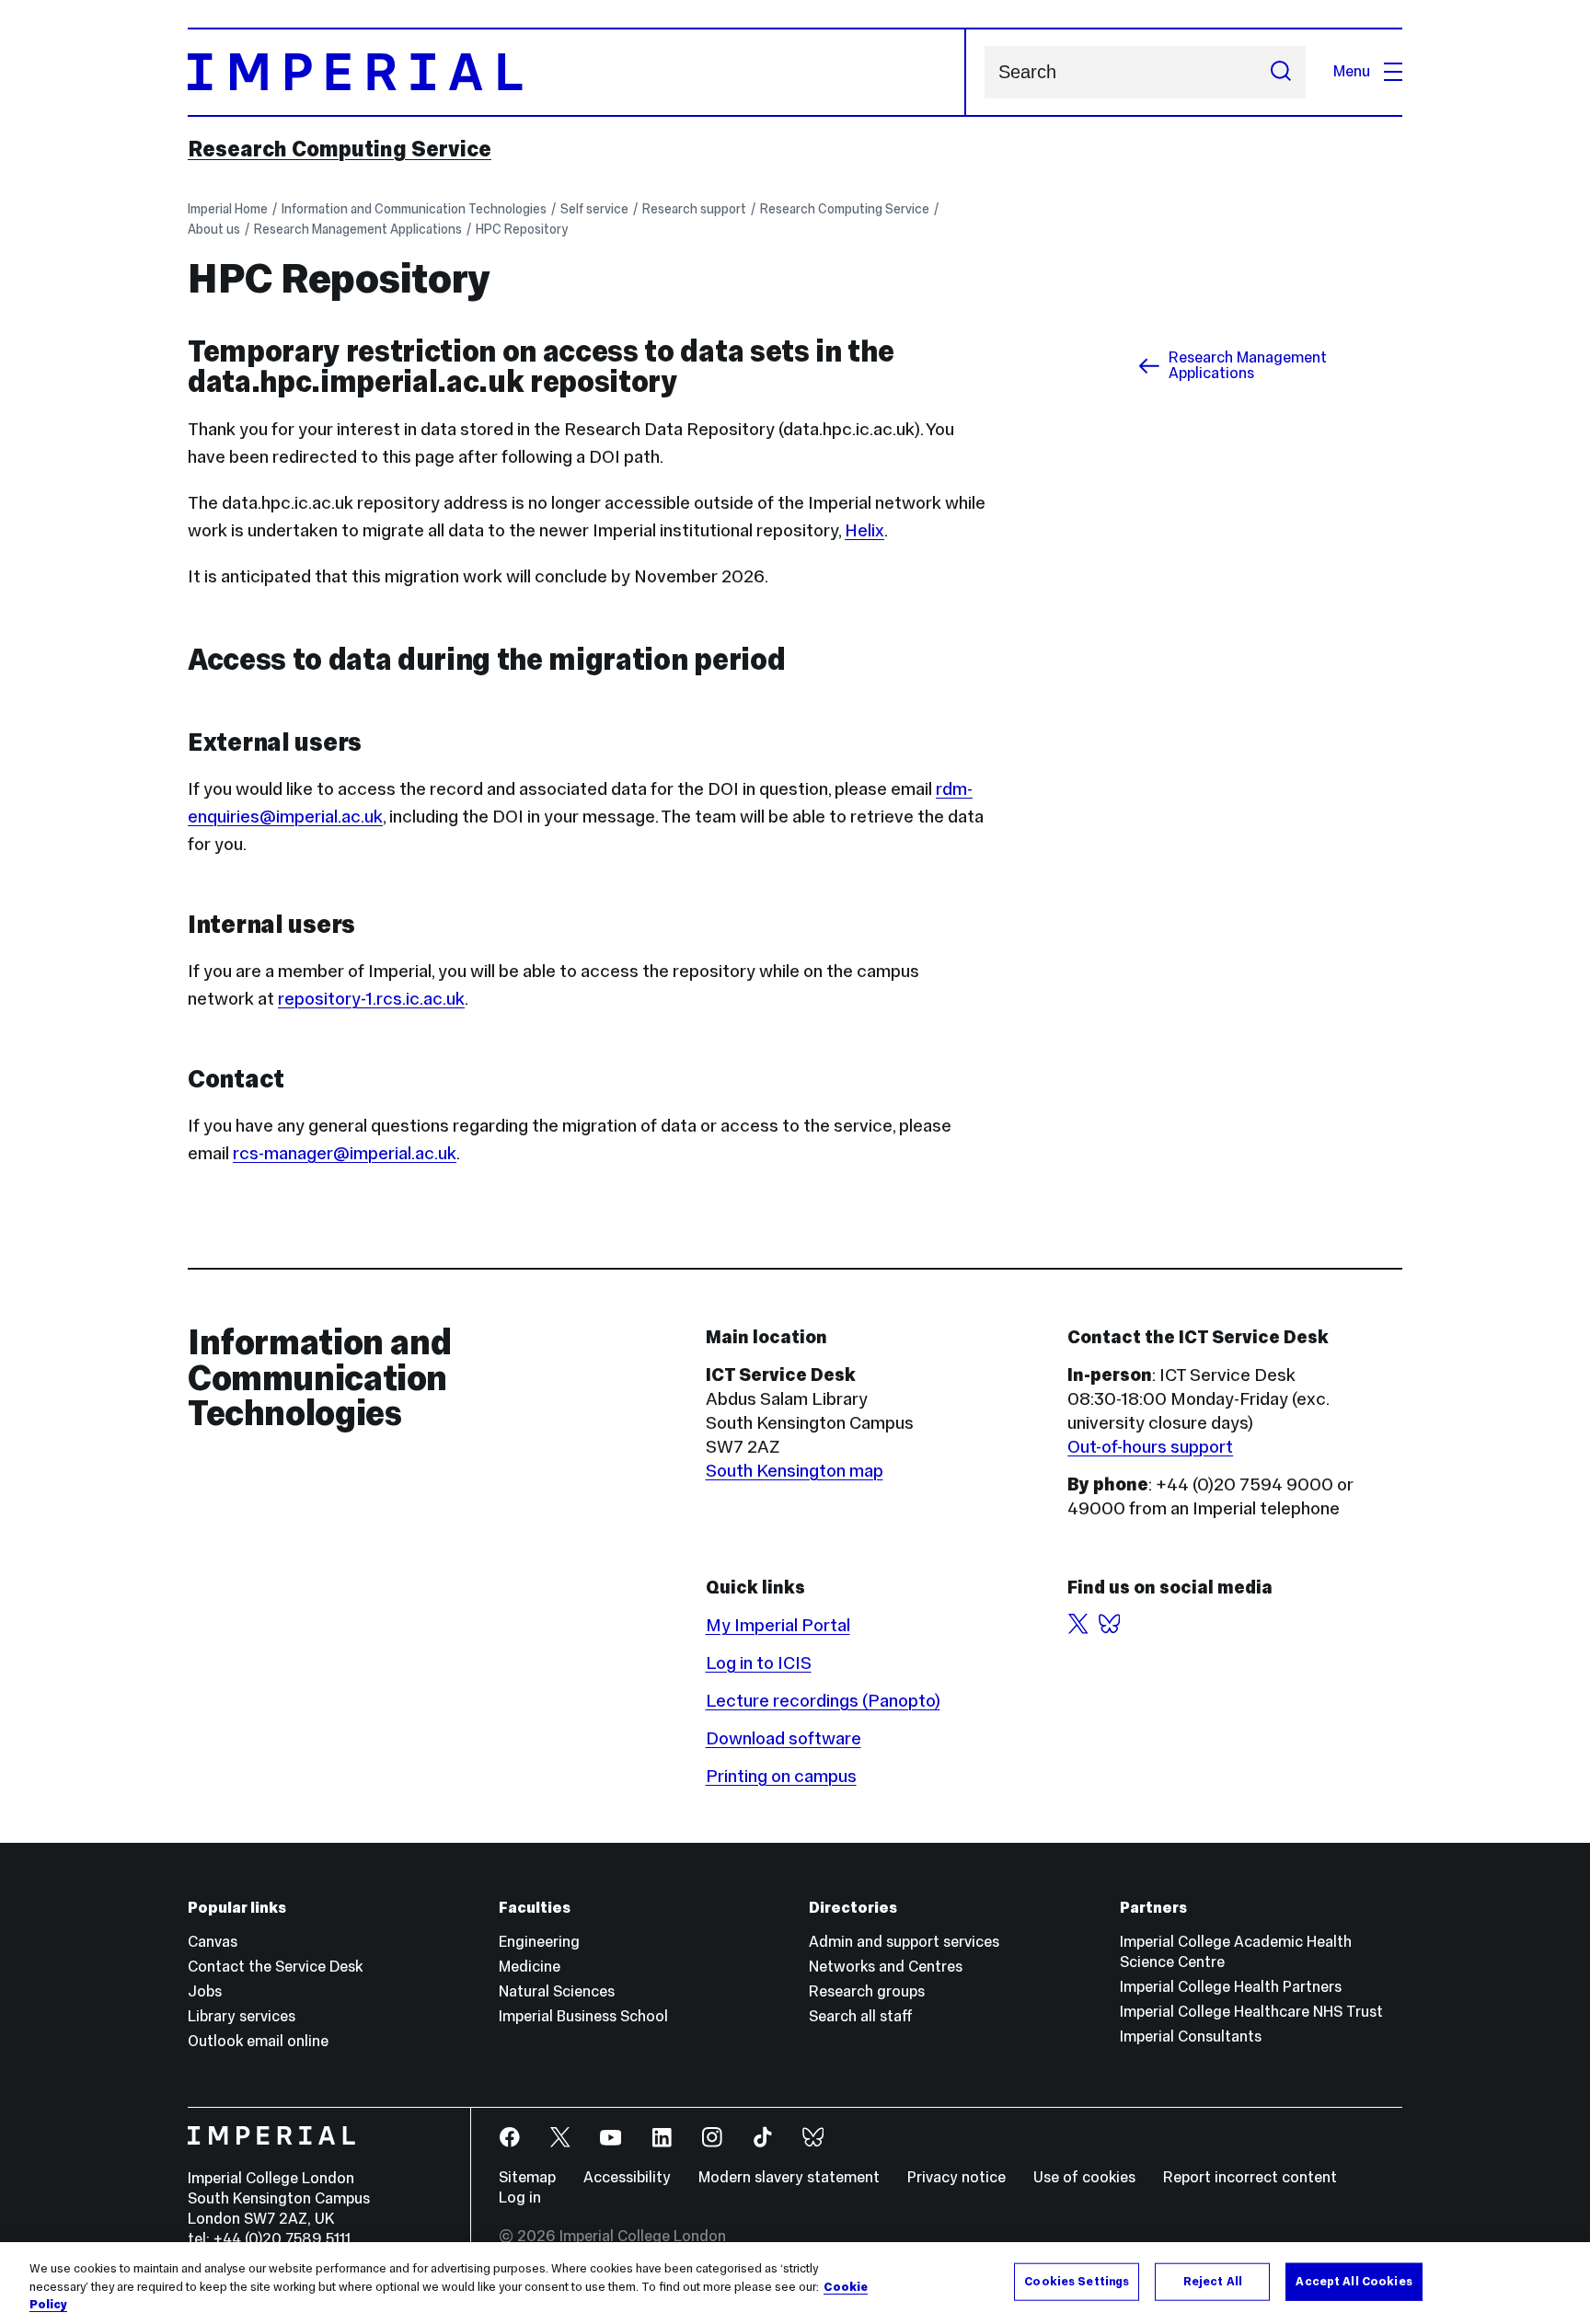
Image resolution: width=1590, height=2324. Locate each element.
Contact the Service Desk (275, 1967)
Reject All (1213, 2281)
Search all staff (861, 2016)
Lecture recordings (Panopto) (823, 1700)
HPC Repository (522, 229)
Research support (694, 209)
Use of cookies (1084, 2177)
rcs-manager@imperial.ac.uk (345, 1153)
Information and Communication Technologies (414, 209)
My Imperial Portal (778, 1625)
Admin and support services (904, 1942)
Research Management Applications (358, 229)
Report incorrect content (1250, 2177)
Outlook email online (258, 2041)
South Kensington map (795, 1470)
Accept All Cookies (1354, 2281)
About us (214, 229)
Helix (864, 530)
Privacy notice (956, 2177)
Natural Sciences (557, 1991)
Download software (783, 1738)
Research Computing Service (340, 149)
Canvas (213, 1942)
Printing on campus (781, 1776)
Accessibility (627, 2177)
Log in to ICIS (759, 1662)
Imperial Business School (583, 2016)
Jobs (205, 1991)
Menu (1352, 71)
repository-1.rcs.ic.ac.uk (371, 998)
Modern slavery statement (789, 2177)
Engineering (539, 1942)
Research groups (867, 1991)
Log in (520, 2197)
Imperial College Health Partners (1231, 1987)
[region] (795, 2283)
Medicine (530, 1967)
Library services (242, 2016)
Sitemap (527, 2177)
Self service (594, 209)
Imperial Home (228, 209)
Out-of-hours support (1150, 1446)
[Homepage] (577, 72)
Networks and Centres (886, 1967)
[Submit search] (1281, 72)
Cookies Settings (1077, 2281)
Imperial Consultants (1191, 2036)
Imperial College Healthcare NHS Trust (1251, 2012)
